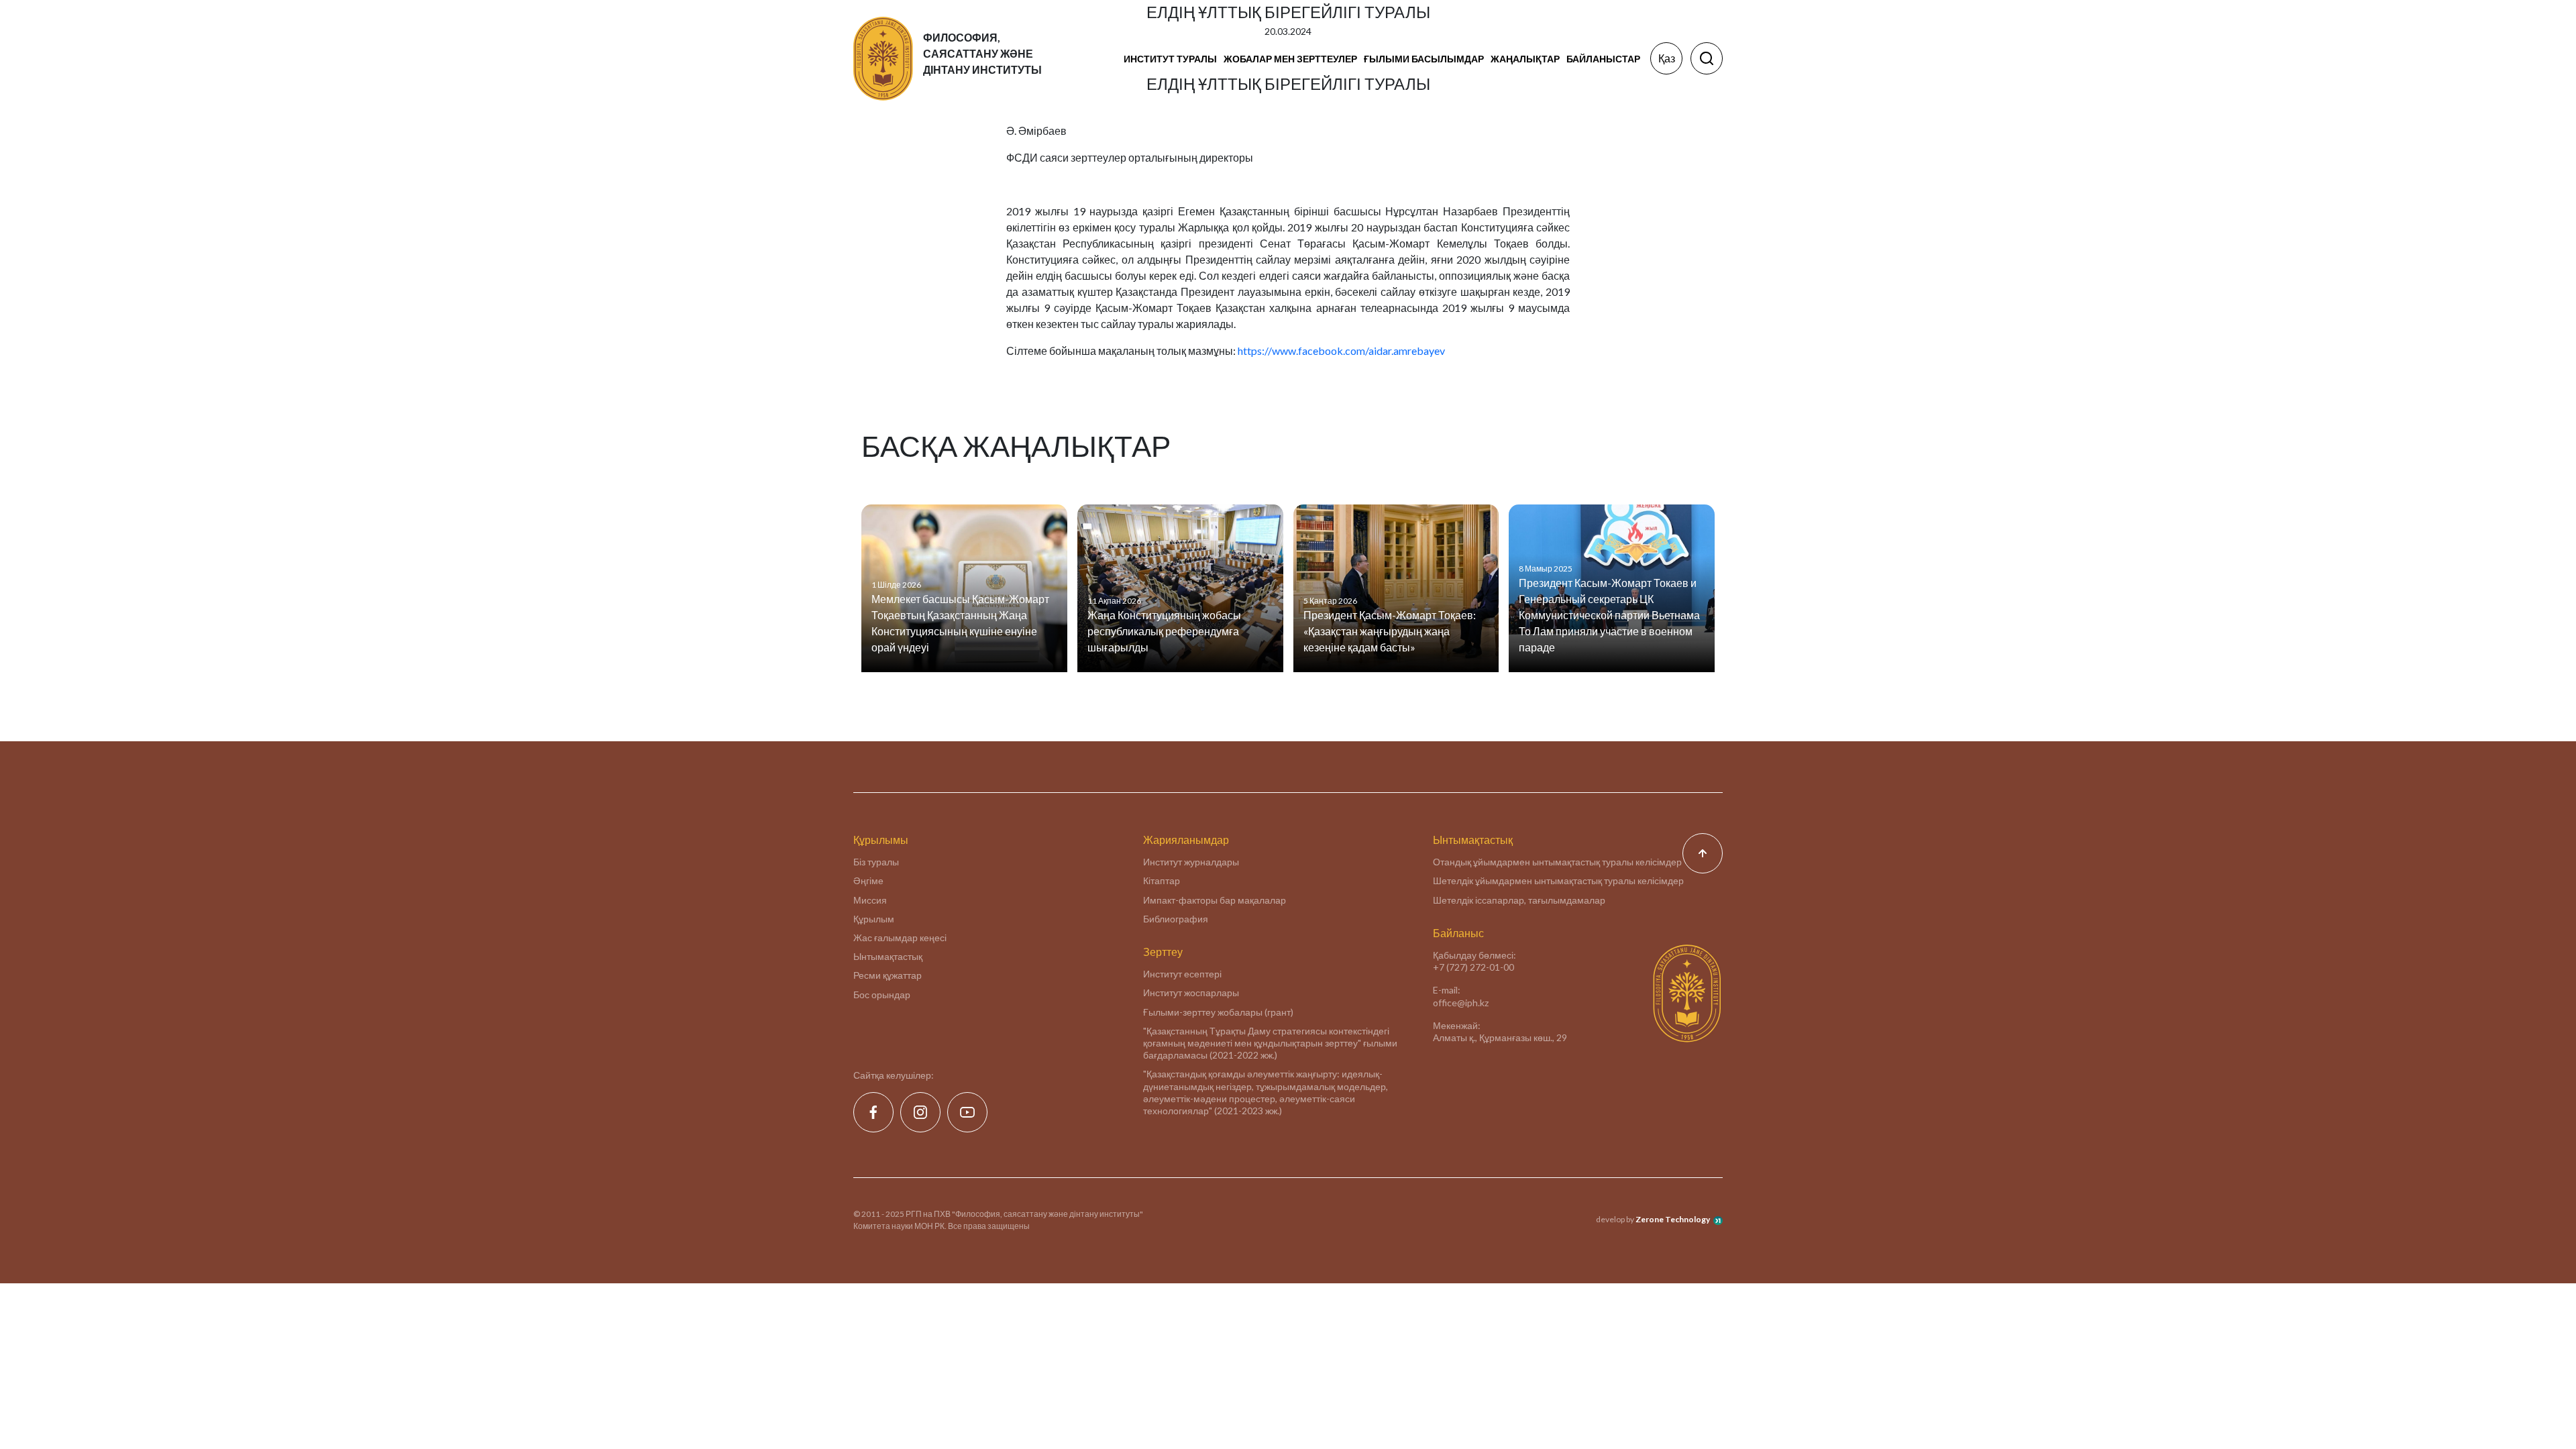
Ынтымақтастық (888, 956)
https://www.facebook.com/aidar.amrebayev (1341, 351)
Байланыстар (1603, 59)
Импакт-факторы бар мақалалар (1215, 900)
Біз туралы (876, 862)
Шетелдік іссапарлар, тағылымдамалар (1519, 900)
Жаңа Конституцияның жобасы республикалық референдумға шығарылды (1164, 631)
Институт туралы (1170, 59)
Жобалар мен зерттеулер (1290, 59)
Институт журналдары (1191, 862)
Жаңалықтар (1525, 59)
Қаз (1667, 58)
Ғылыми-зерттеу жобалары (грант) (1218, 1012)
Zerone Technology (1673, 1219)
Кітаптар (1162, 880)
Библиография (1176, 919)
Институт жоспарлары (1191, 992)
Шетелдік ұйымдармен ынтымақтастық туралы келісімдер (1558, 880)
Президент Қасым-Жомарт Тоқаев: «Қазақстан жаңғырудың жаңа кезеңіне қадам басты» (1390, 631)
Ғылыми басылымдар (1424, 59)
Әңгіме (868, 880)
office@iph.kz (1461, 1003)
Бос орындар (882, 995)
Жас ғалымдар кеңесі (900, 937)
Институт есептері (1182, 974)
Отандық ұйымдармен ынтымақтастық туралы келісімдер (1557, 862)
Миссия (870, 900)
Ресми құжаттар (888, 975)
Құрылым (874, 919)
